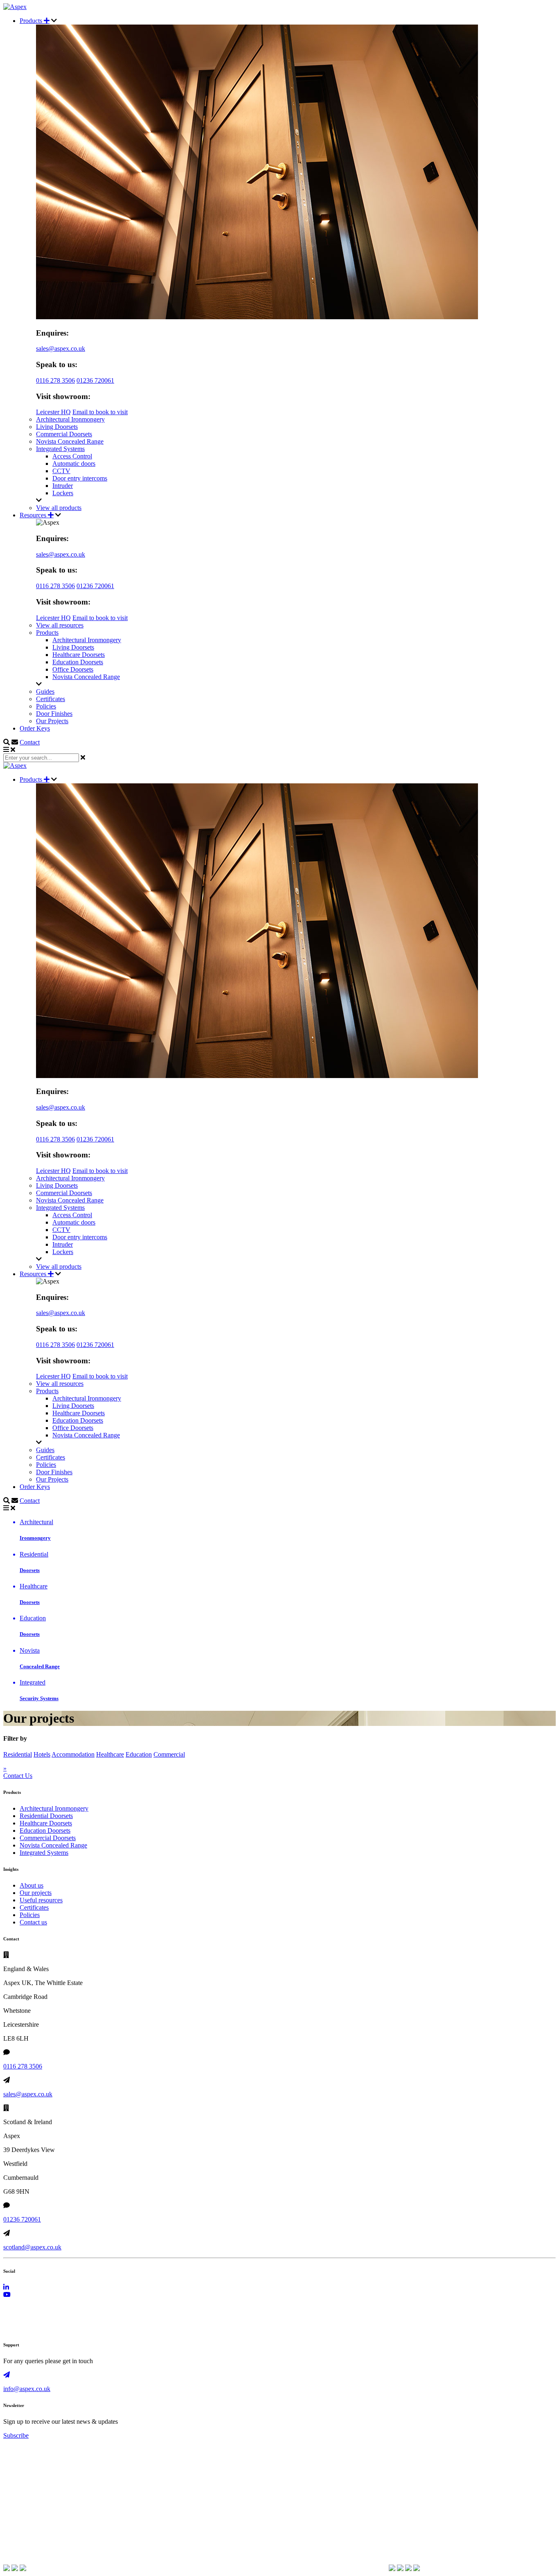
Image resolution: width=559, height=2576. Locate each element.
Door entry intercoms (80, 478)
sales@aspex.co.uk (61, 349)
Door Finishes (54, 714)
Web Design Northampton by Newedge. (55, 2328)
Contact (30, 742)
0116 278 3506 (55, 380)
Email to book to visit (100, 412)
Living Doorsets (57, 427)
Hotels (42, 1754)
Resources (34, 515)
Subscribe (16, 2435)
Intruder (63, 486)
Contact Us (18, 1776)
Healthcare (110, 1754)
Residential (18, 1754)
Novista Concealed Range (70, 441)
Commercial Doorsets (64, 434)
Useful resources (41, 1900)
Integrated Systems (60, 449)
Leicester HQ (53, 412)
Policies (46, 706)
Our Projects (52, 721)
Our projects (36, 1893)
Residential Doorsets (46, 1816)
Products (32, 21)
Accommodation (73, 1754)
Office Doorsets (73, 669)
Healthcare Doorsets (79, 655)
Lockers (63, 493)
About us (32, 1885)
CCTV (61, 471)
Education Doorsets (78, 662)
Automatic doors (74, 464)
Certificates (51, 699)
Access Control (72, 456)
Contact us (33, 1922)
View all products (59, 508)
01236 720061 (95, 380)
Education (139, 1754)
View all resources (60, 625)
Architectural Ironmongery (70, 419)
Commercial (169, 1754)
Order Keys (35, 728)
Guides (45, 691)
